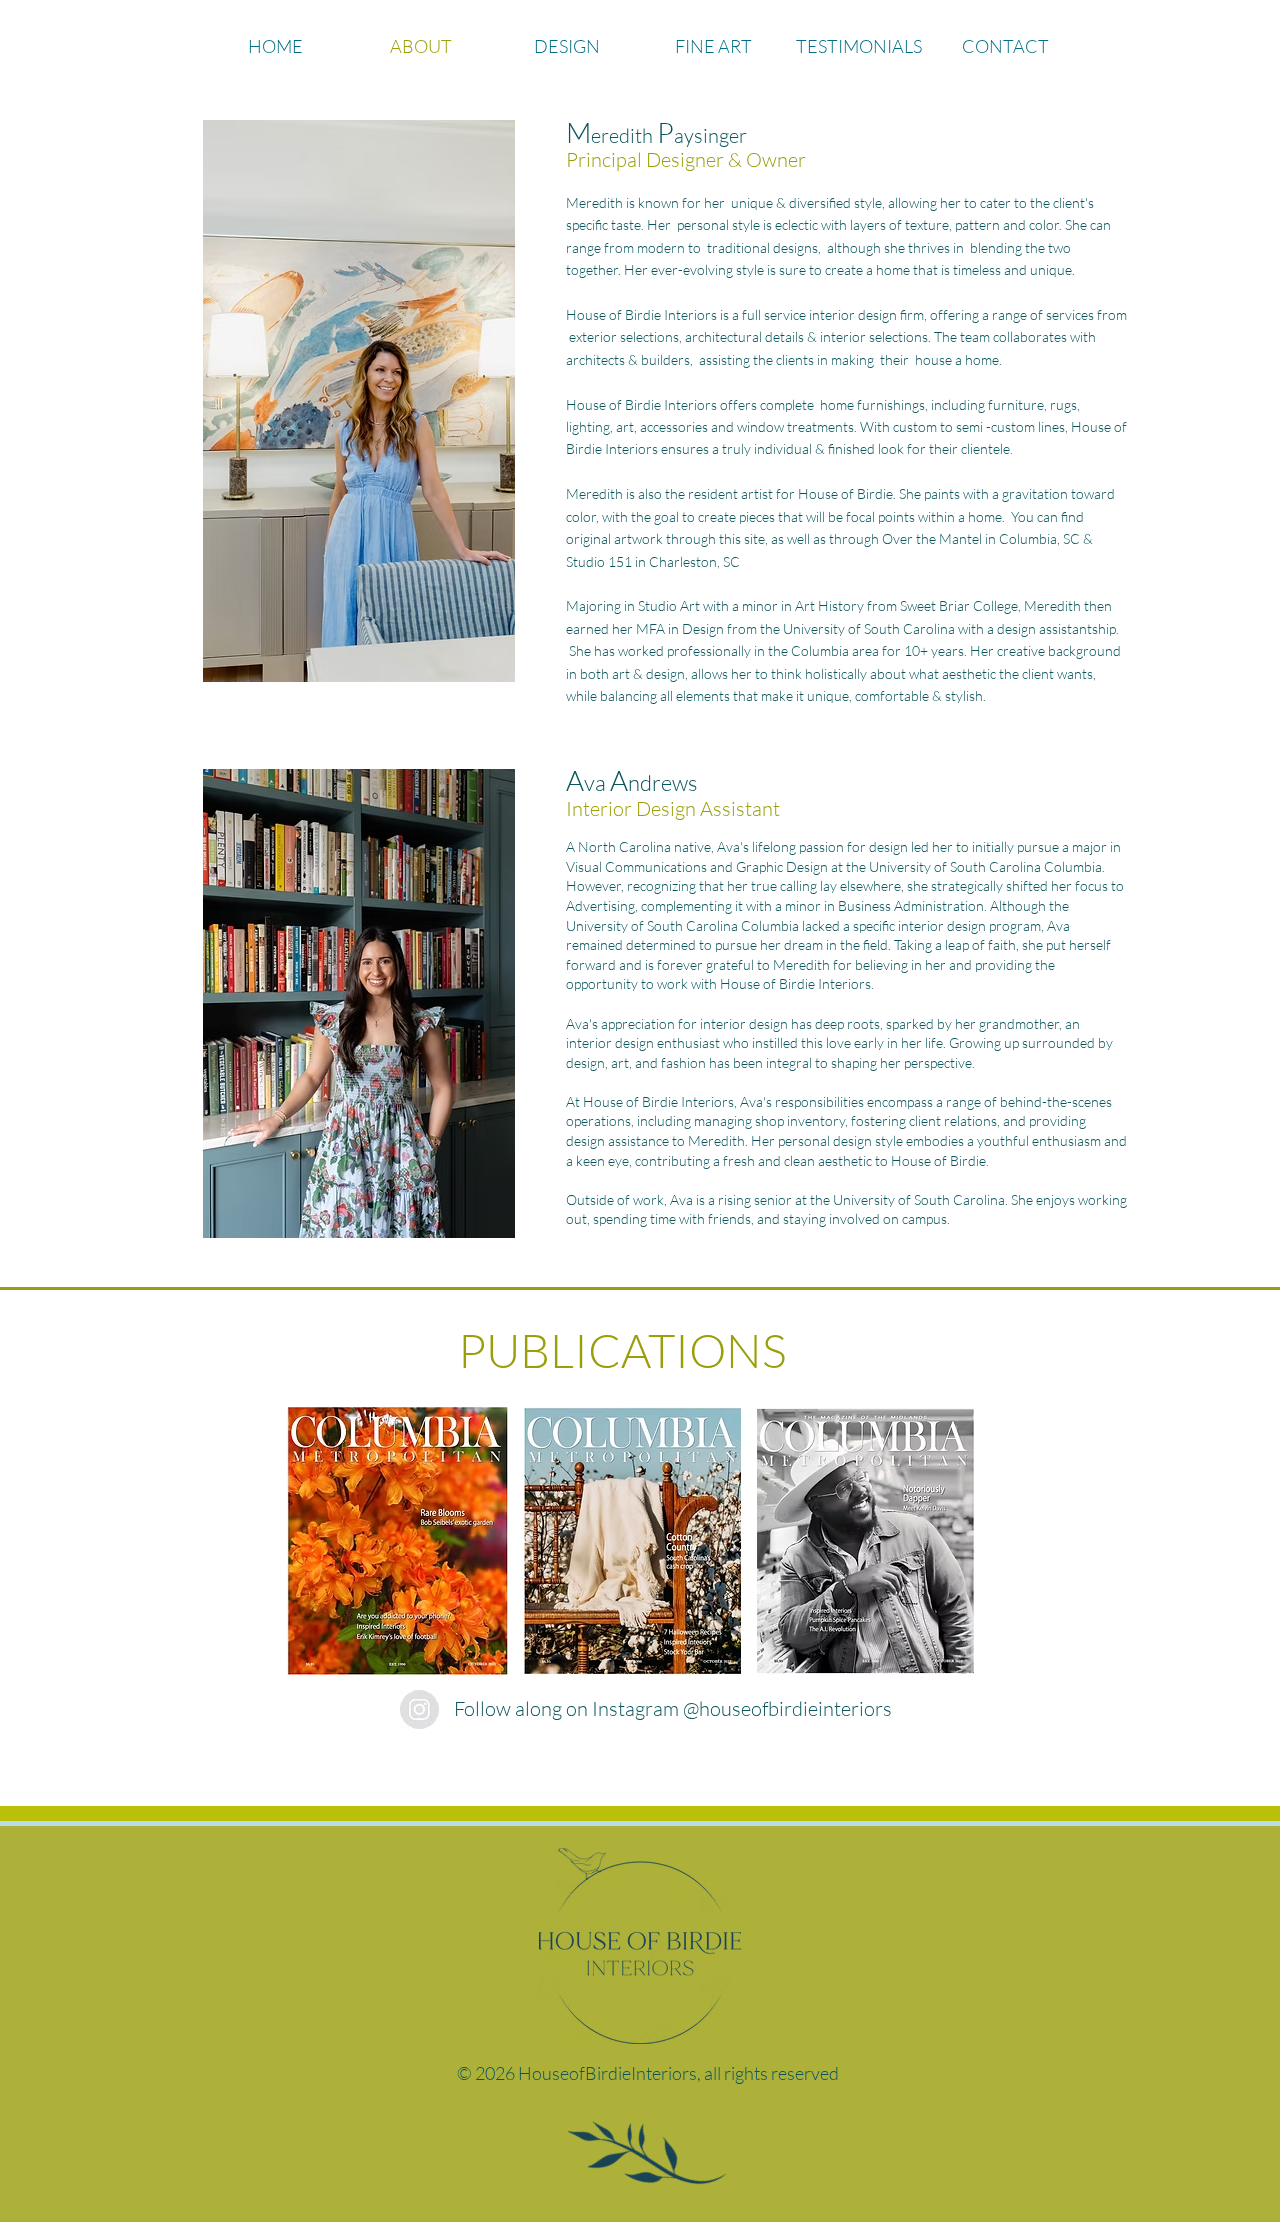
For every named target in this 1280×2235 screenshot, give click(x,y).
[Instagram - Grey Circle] (419, 1709)
